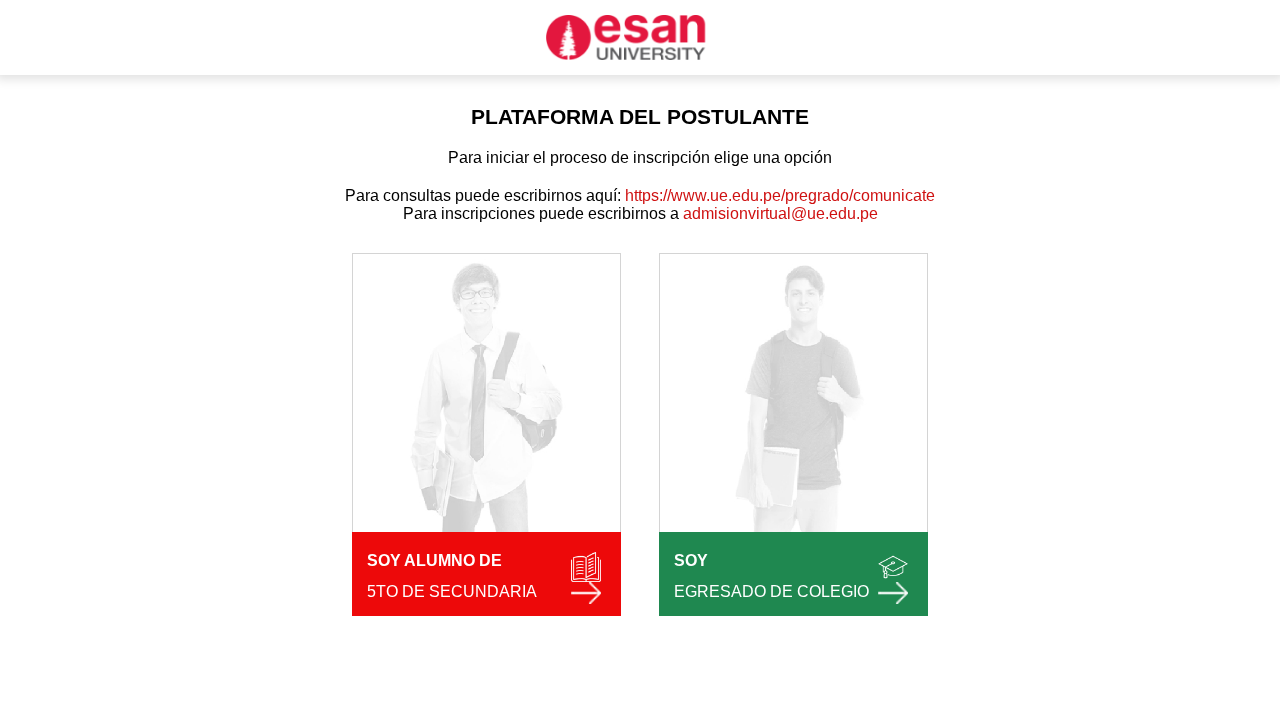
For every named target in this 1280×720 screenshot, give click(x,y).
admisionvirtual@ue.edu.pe (780, 213)
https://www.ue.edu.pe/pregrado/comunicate (778, 195)
